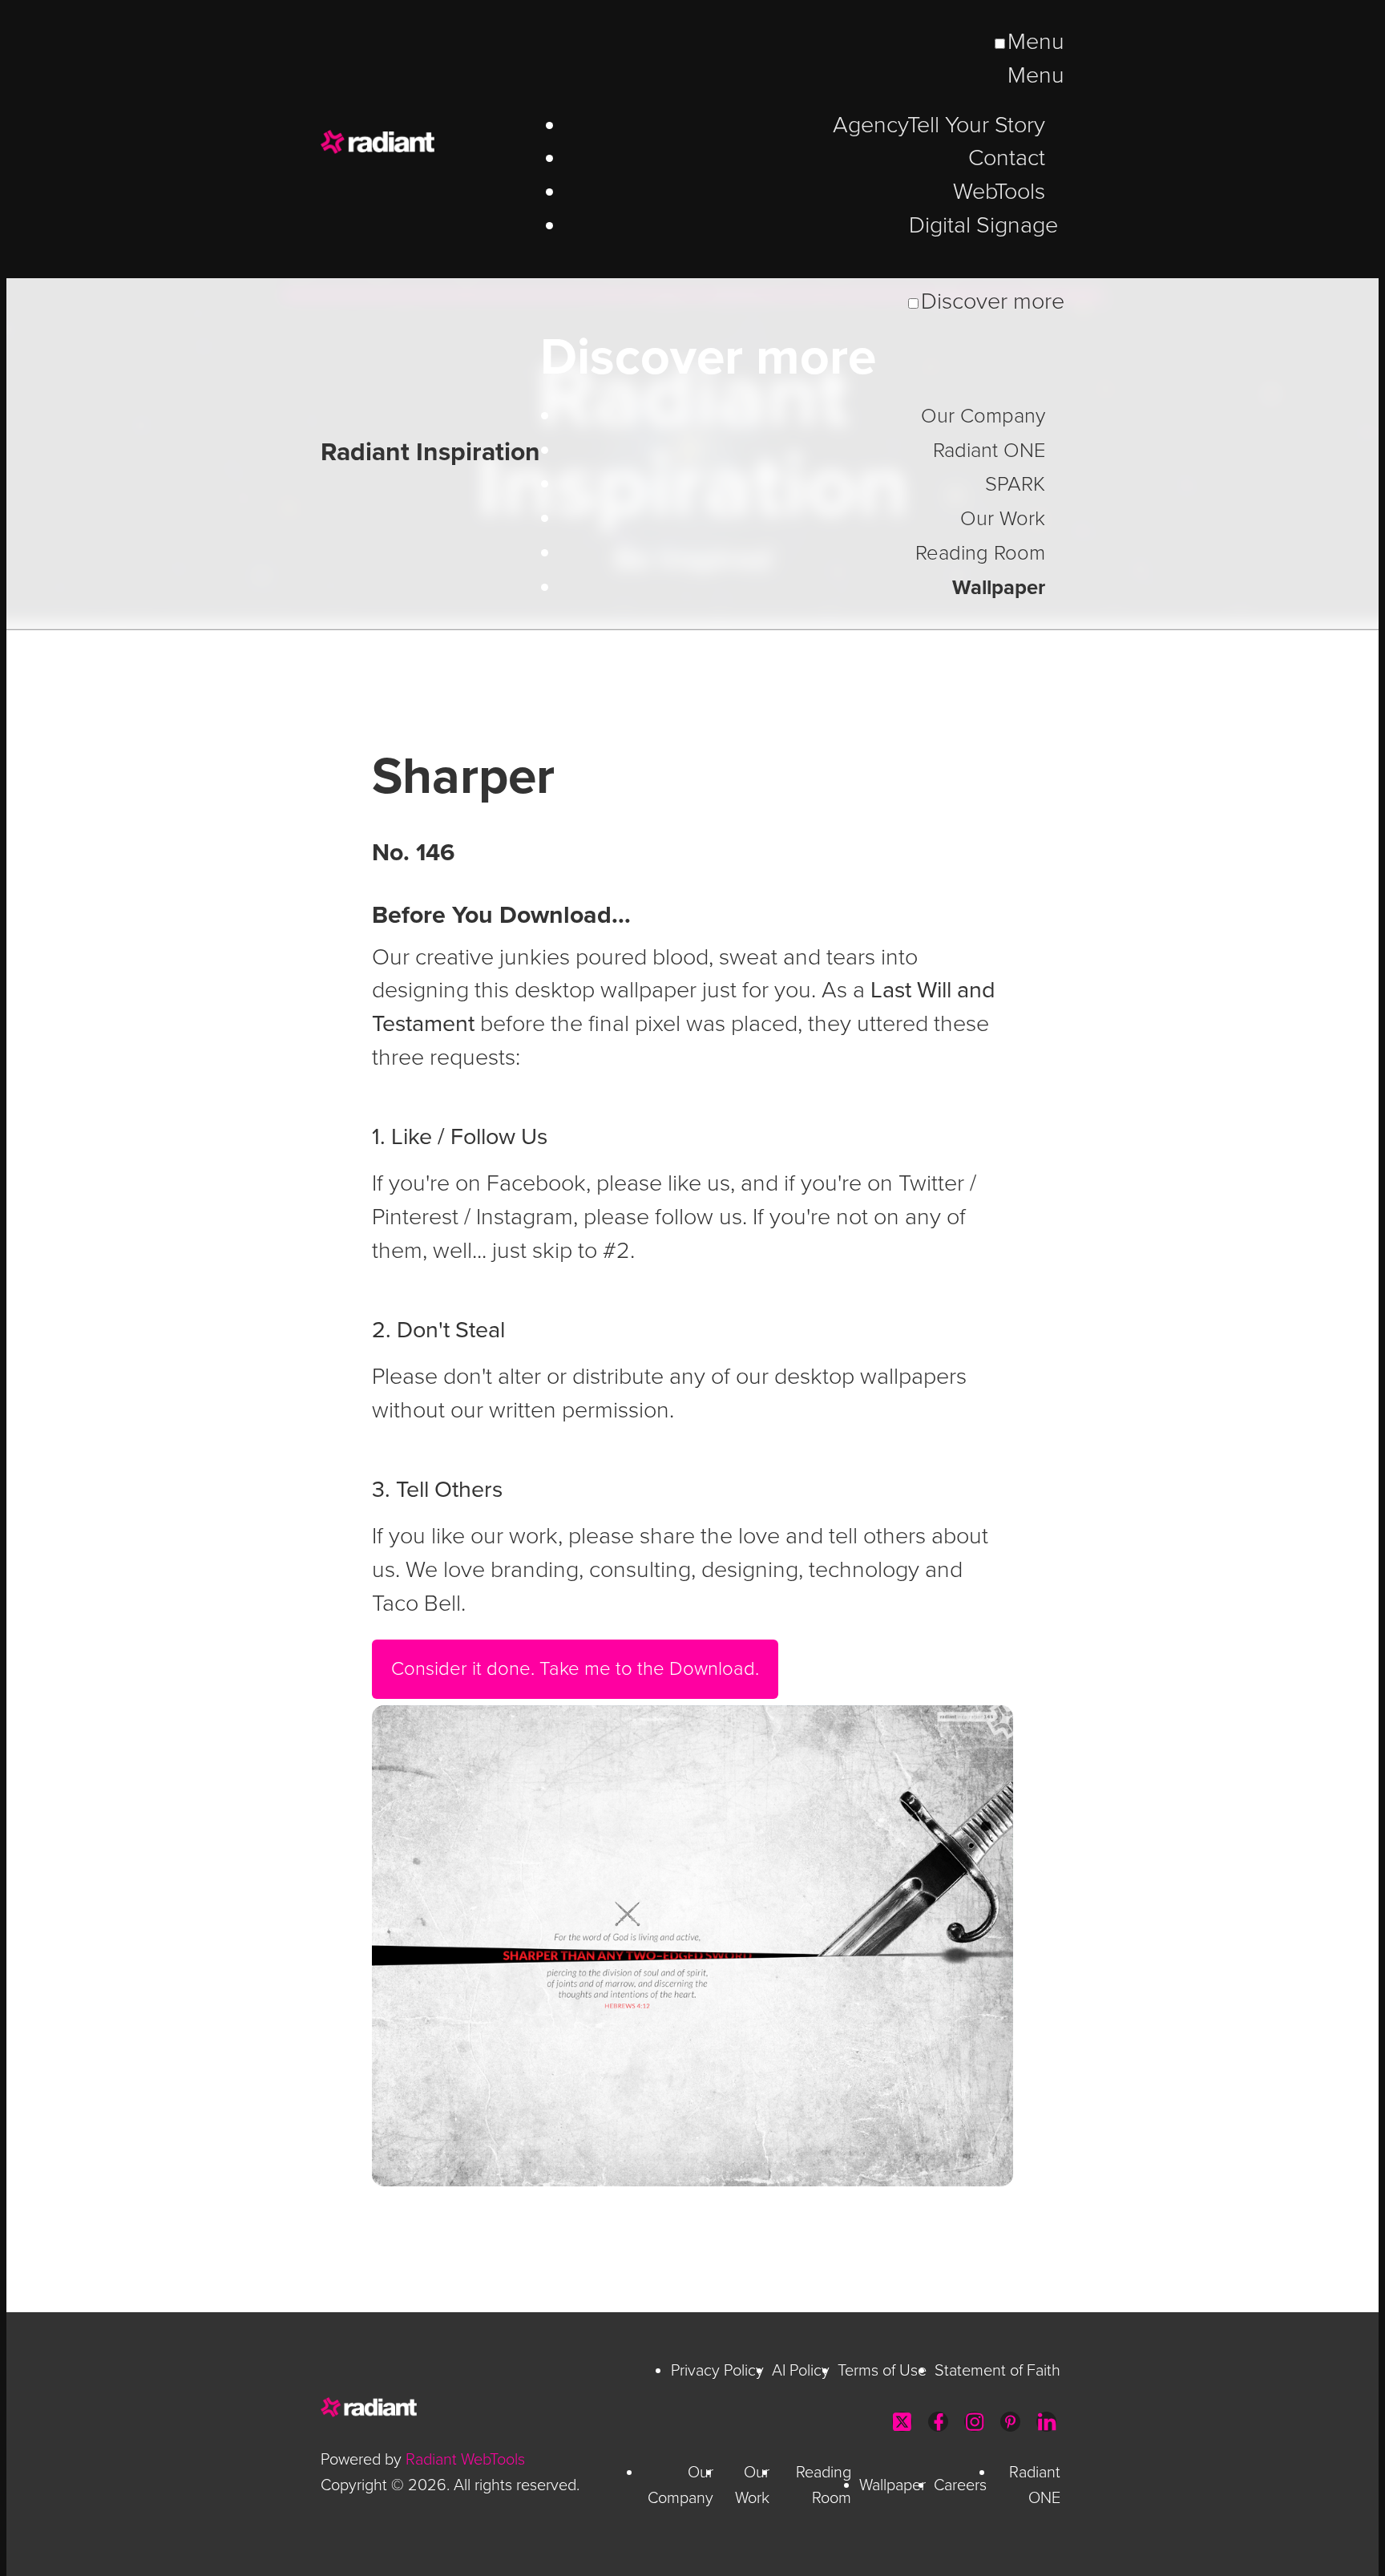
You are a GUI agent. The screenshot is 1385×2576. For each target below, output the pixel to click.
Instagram (974, 2422)
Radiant (433, 142)
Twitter (902, 2422)
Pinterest (1010, 2422)
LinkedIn (1046, 2422)
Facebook (938, 2422)
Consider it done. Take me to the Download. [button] (575, 1669)
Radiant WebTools (465, 2460)
